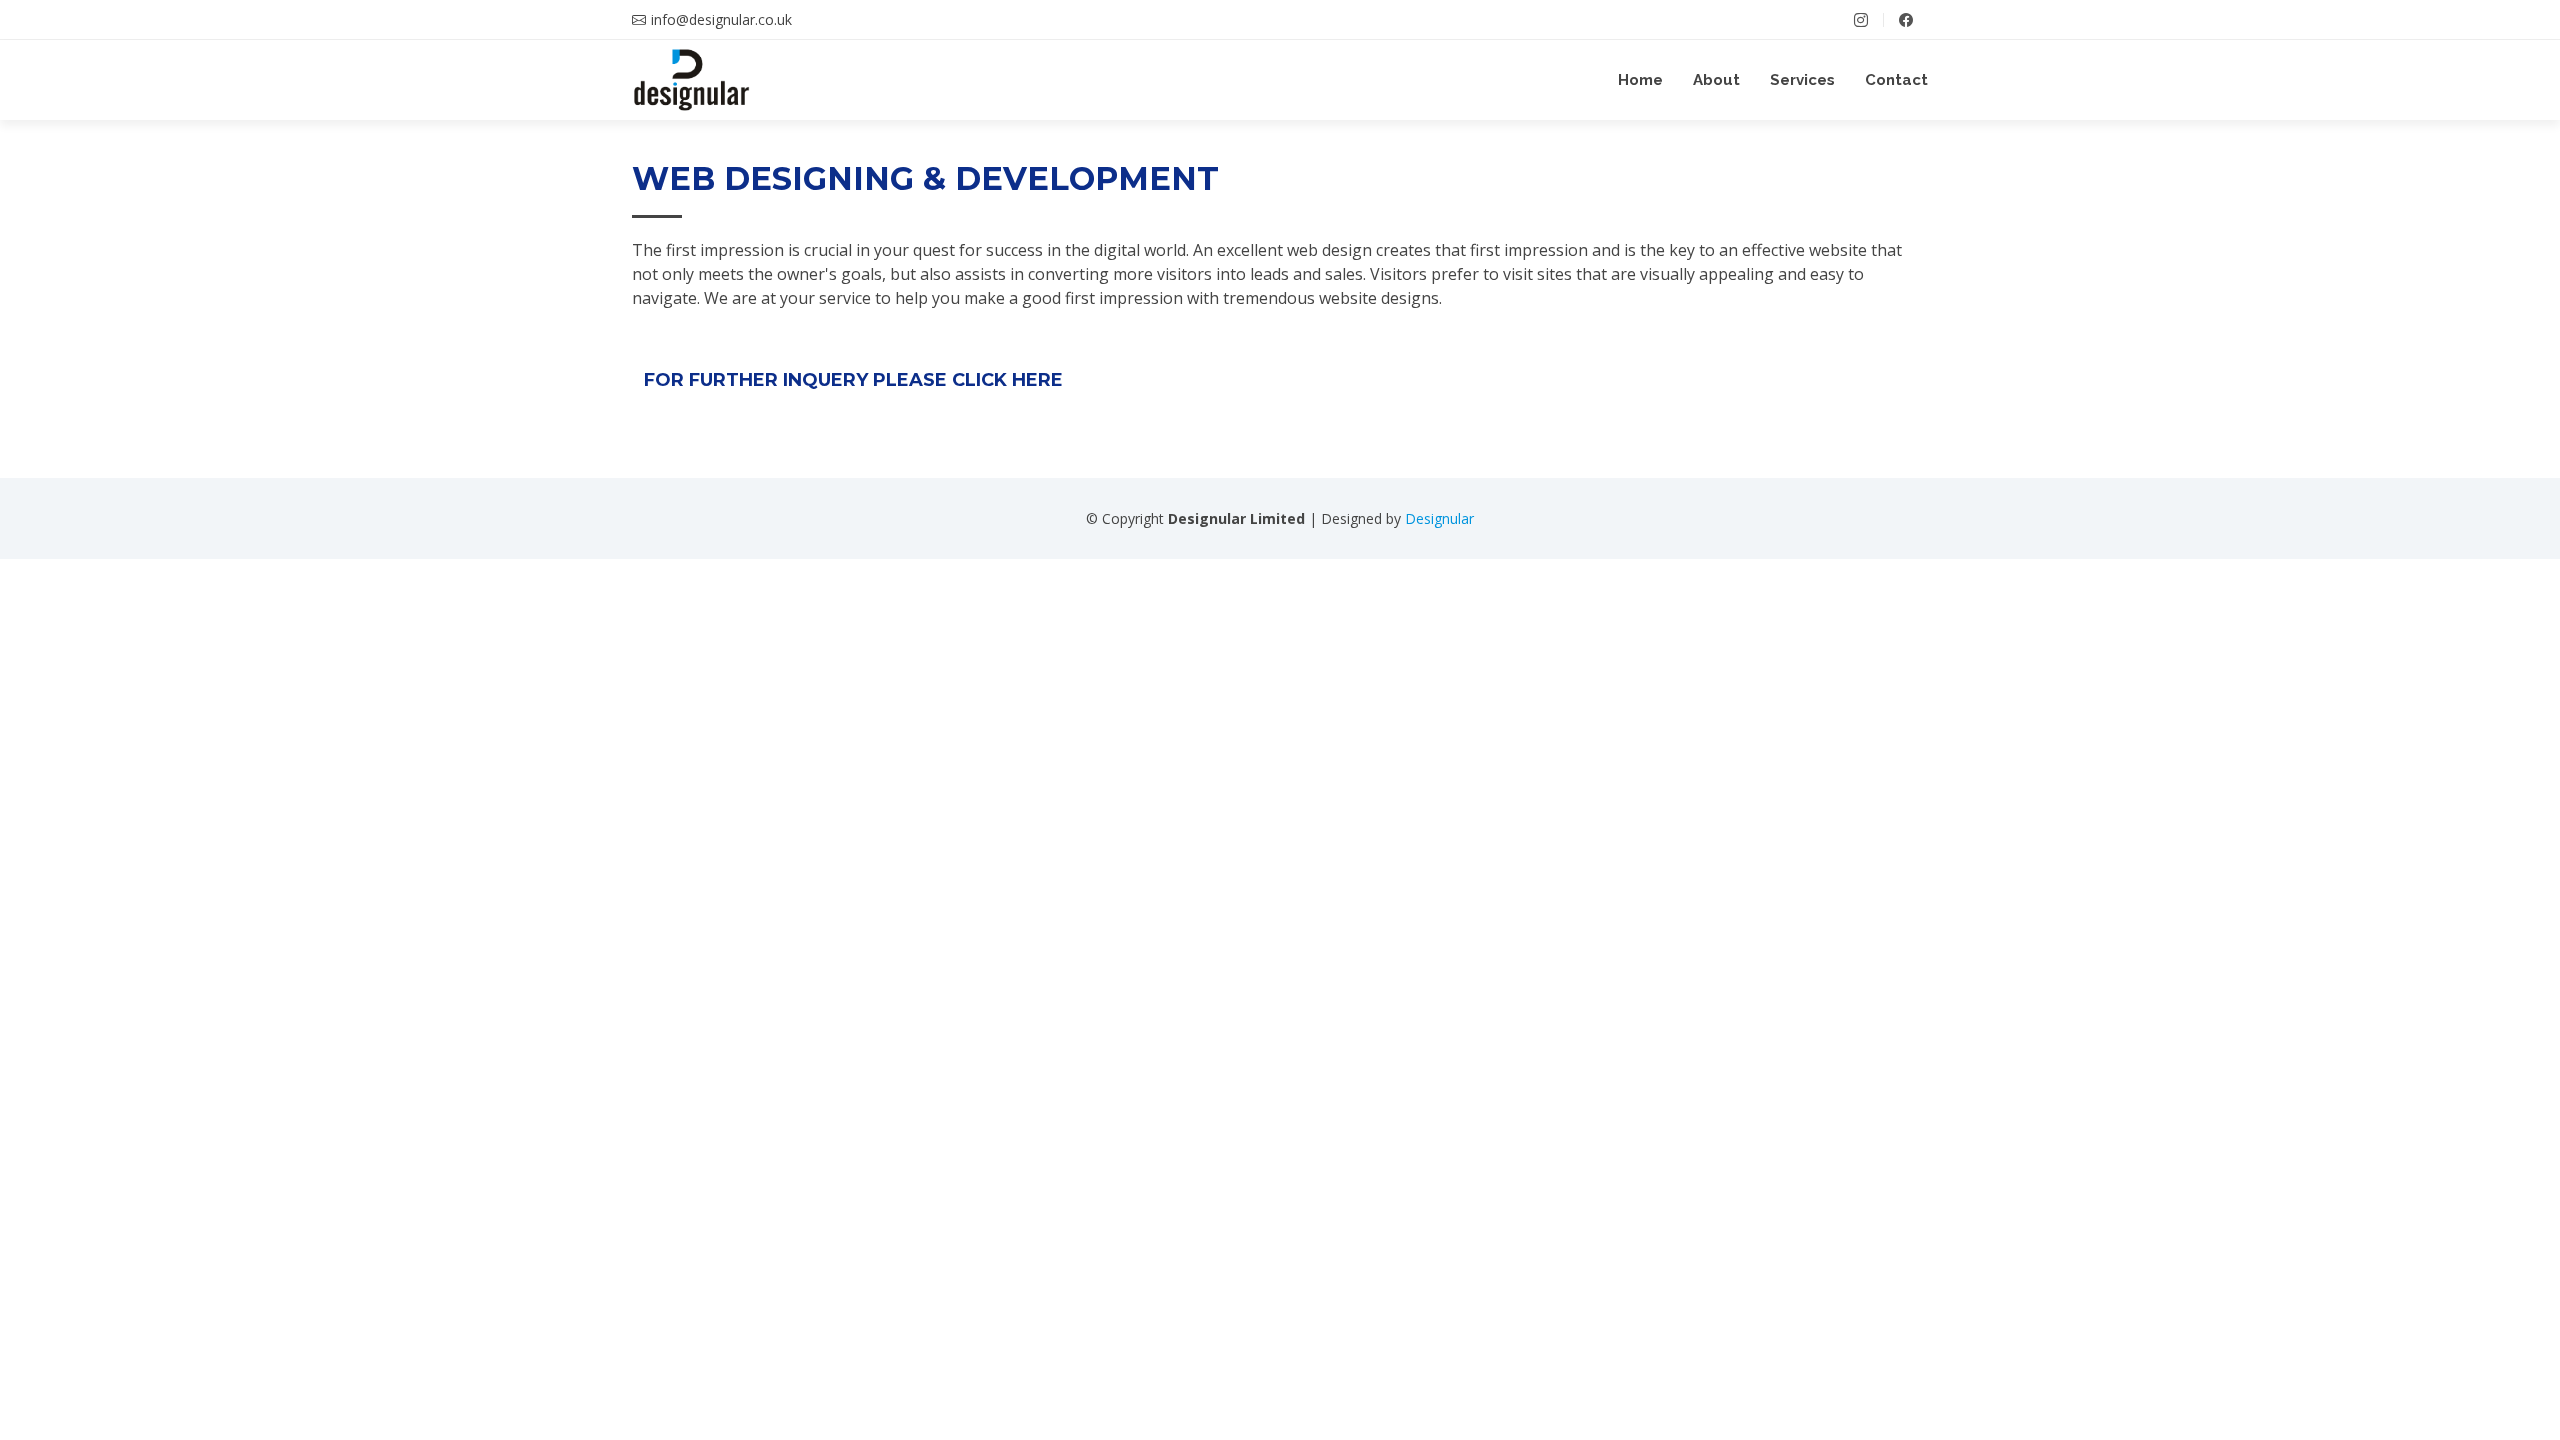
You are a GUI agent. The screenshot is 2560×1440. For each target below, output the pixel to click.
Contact (1896, 80)
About (1716, 80)
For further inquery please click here (853, 380)
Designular (1439, 518)
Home (1640, 80)
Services (1802, 80)
